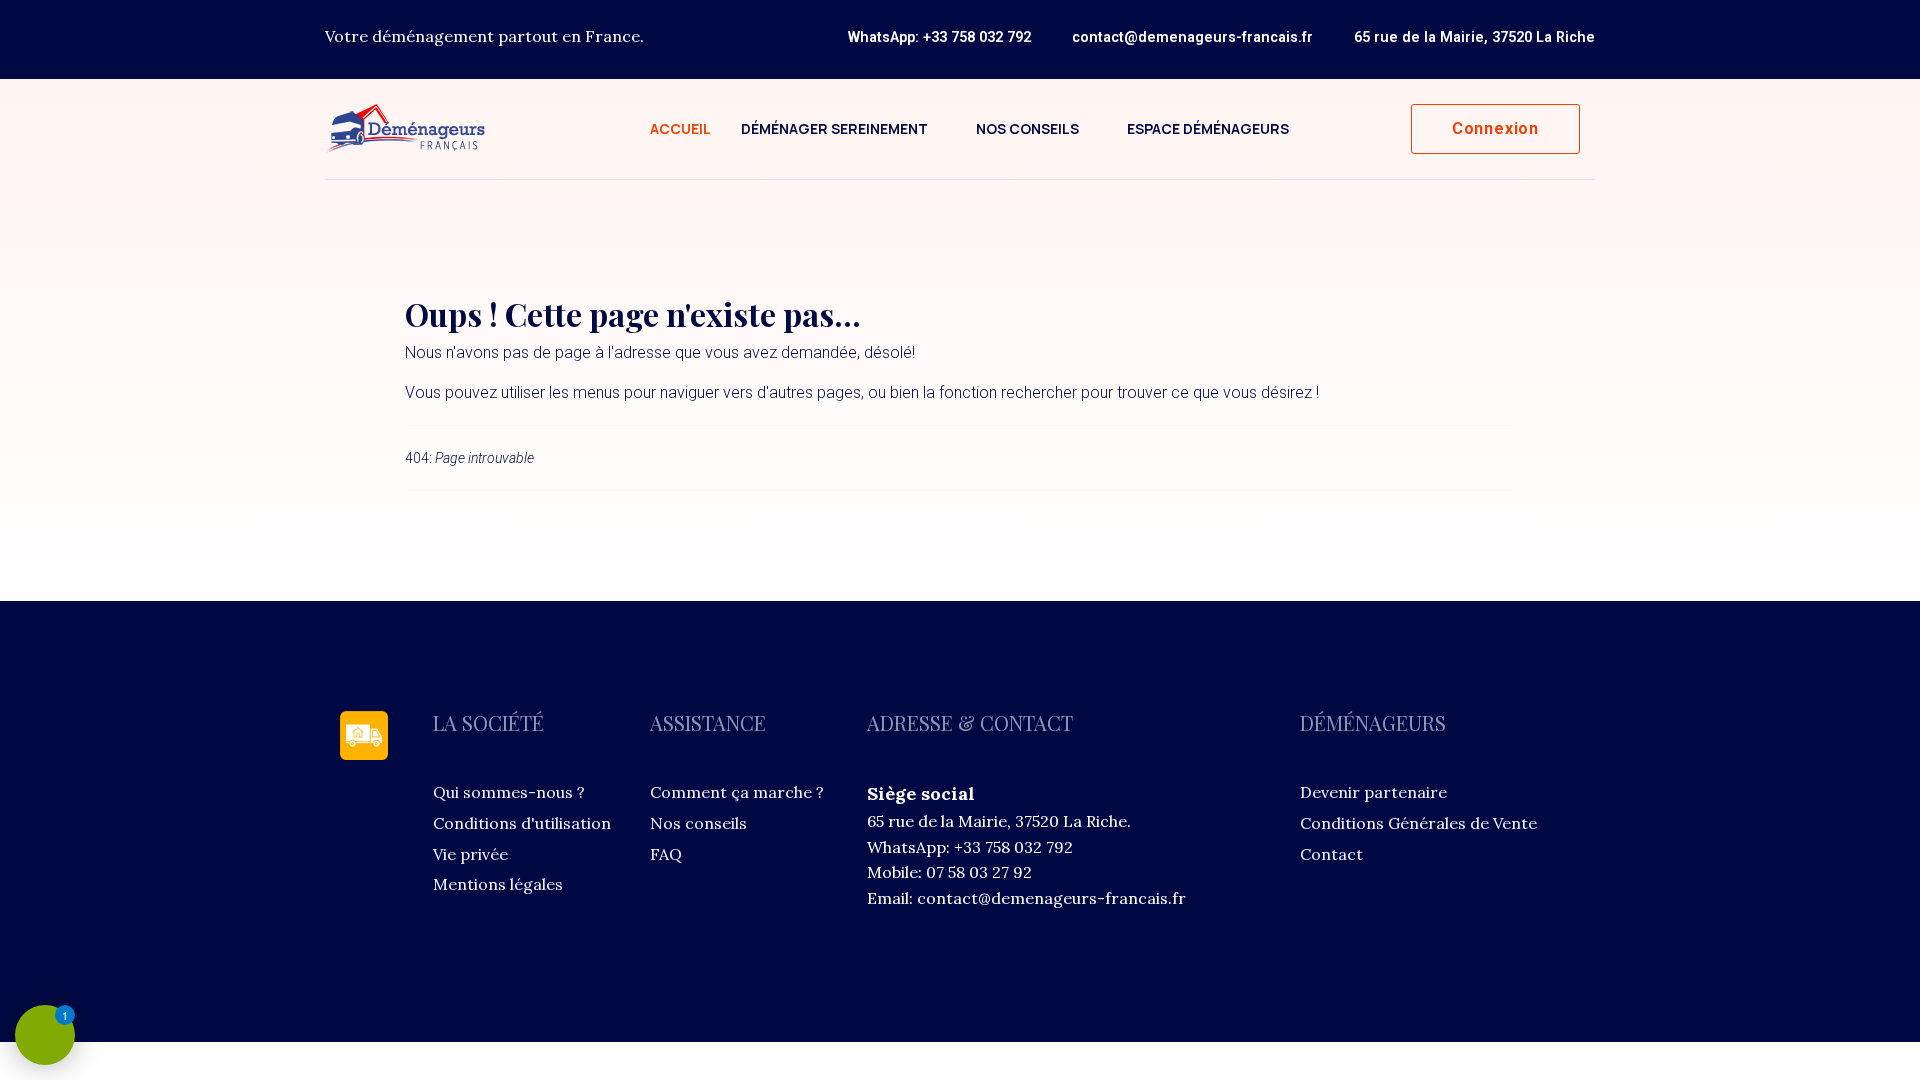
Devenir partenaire (1373, 792)
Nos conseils (1027, 128)
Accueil (680, 128)
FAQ (666, 854)
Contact (1331, 854)
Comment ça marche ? (737, 792)
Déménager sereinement (834, 128)
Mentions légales (498, 884)
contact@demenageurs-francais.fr (1192, 37)
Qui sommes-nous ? (509, 792)
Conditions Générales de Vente (1418, 823)
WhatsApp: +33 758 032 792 (939, 37)
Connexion (1495, 128)
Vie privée (470, 854)
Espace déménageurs (1208, 128)
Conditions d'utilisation (522, 823)
